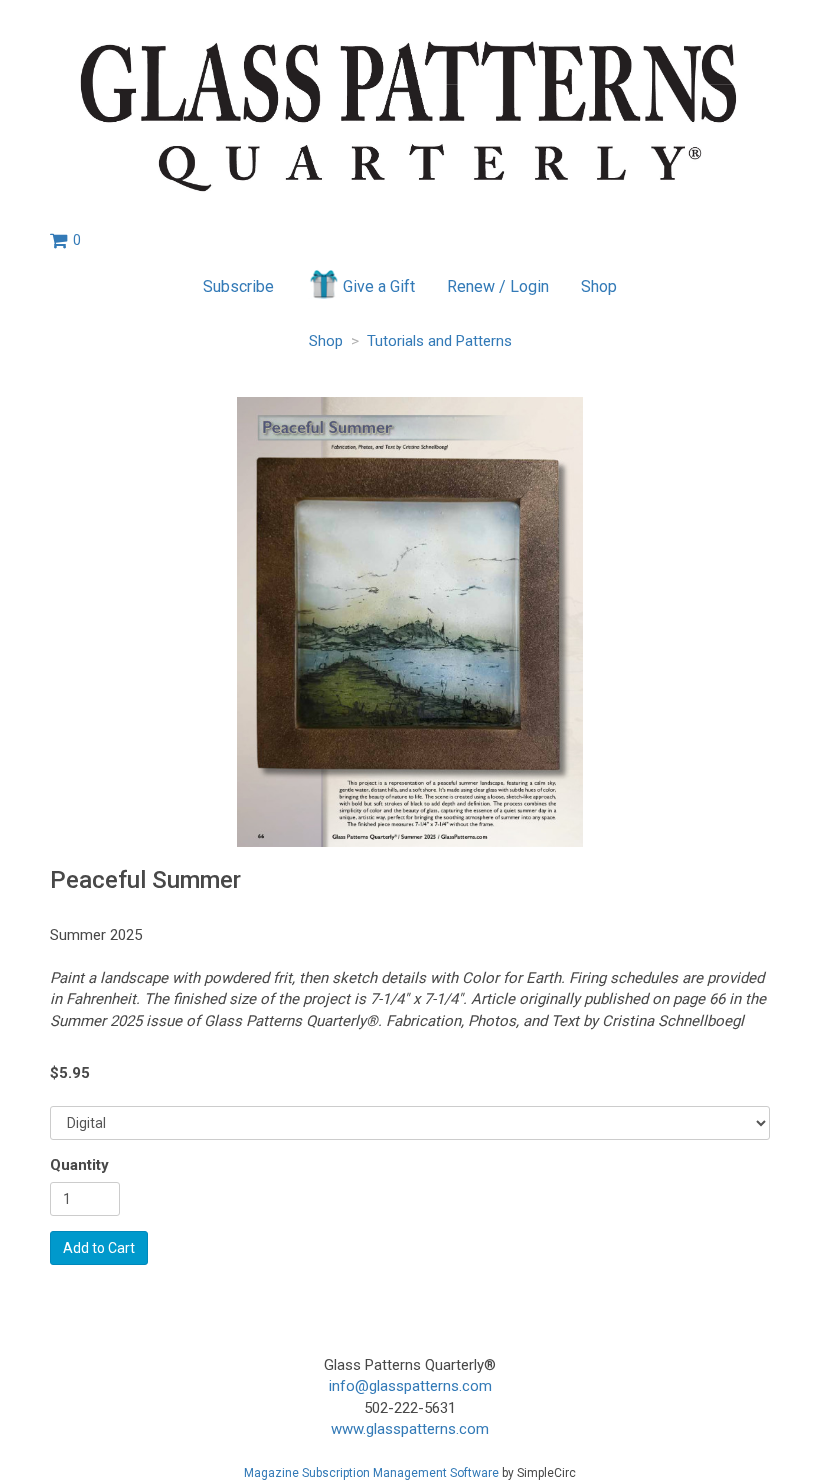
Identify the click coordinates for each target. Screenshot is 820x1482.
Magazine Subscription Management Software (371, 1473)
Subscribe (238, 286)
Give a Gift (379, 286)
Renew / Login (498, 286)
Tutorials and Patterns (439, 341)
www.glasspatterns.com (410, 1429)
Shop (599, 286)
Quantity (79, 1165)
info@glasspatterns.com (410, 1386)
